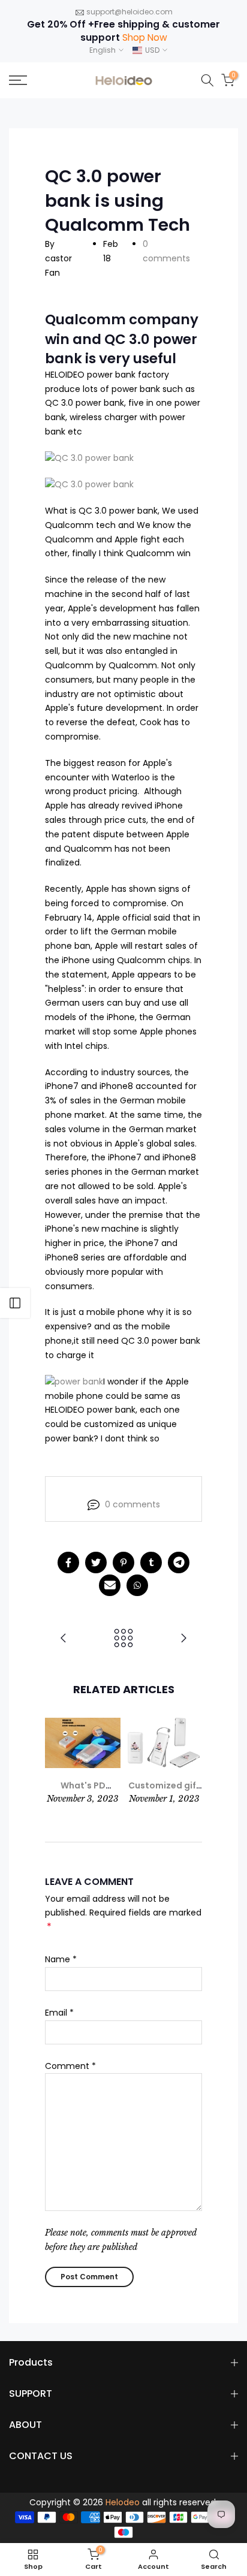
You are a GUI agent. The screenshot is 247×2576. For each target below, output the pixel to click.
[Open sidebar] (15, 1303)
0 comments (132, 1504)
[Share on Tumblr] (151, 1563)
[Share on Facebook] (68, 1563)
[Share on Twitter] (96, 1563)
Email (59, 2013)
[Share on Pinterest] (123, 1563)
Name (61, 1959)
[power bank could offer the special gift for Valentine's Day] (64, 1639)
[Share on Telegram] (179, 1563)
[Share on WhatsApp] (137, 1585)
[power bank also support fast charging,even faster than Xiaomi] (183, 1639)
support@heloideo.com (129, 12)
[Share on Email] (110, 1585)
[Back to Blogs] (123, 1639)
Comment (70, 2066)
